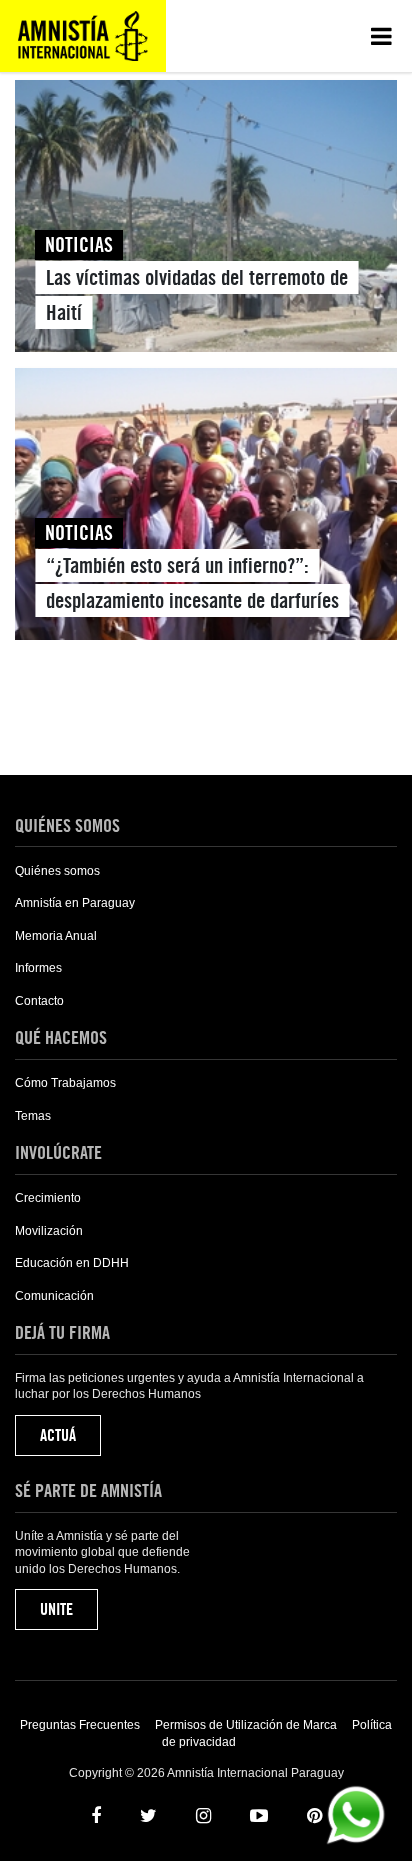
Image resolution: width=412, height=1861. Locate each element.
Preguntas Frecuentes (80, 1725)
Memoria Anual (56, 936)
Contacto (39, 1001)
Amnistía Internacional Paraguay (83, 36)
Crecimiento (48, 1198)
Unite (56, 1609)
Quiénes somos (57, 871)
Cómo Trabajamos (65, 1083)
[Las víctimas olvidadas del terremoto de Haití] (206, 220)
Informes (38, 968)
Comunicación (54, 1296)
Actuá (58, 1435)
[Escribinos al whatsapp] (355, 1813)
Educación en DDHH (72, 1263)
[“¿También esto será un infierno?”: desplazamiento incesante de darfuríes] (206, 508)
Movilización (49, 1231)
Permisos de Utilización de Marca (246, 1725)
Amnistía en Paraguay (75, 903)
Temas (33, 1116)
